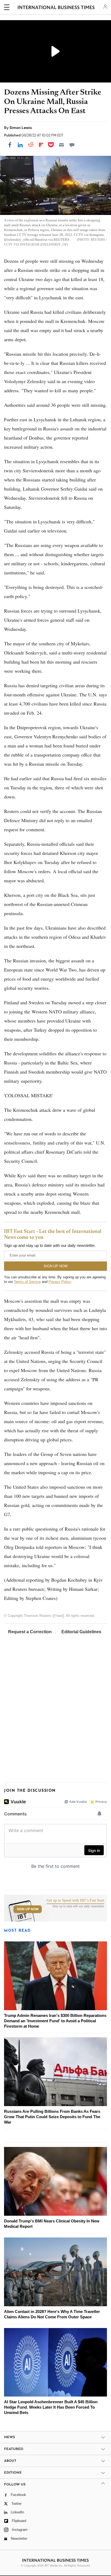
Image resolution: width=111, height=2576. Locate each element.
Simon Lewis (21, 128)
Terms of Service (27, 1282)
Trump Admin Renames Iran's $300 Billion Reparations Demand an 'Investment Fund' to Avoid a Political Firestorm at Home (55, 2021)
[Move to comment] (72, 145)
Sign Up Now (28, 1909)
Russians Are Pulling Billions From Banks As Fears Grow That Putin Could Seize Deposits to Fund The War (52, 2117)
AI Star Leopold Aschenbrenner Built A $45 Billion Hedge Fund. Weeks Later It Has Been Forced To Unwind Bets (51, 2407)
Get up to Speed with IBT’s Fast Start (75, 1901)
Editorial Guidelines (81, 1632)
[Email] (61, 145)
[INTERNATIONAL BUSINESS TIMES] (56, 8)
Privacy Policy (60, 1282)
